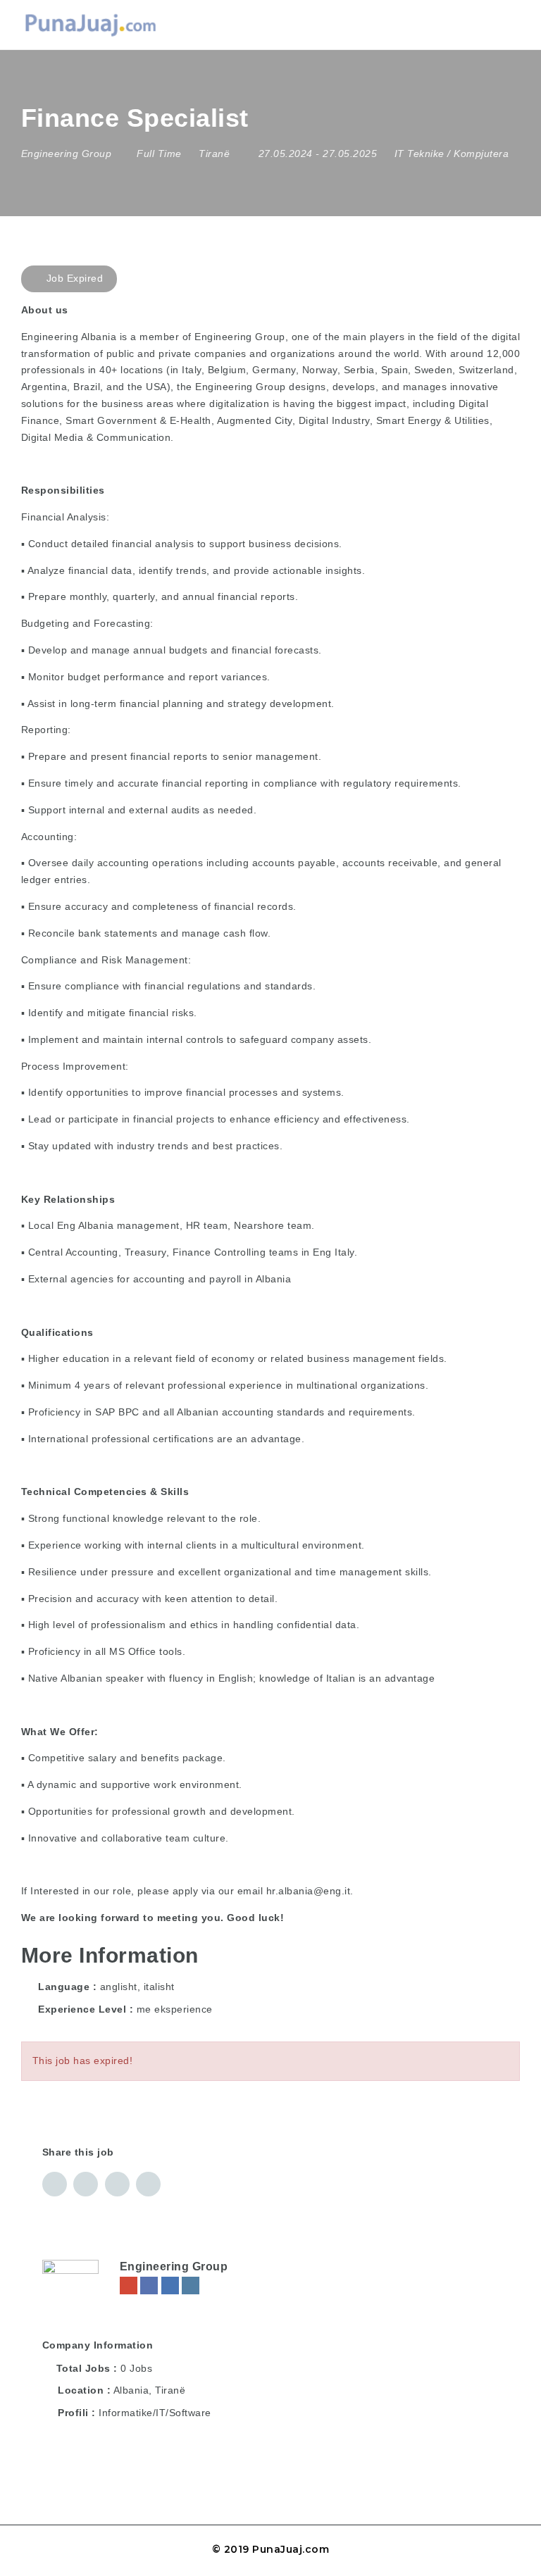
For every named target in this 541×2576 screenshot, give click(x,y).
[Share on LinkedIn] (86, 2184)
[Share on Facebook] (55, 2184)
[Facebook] (149, 2286)
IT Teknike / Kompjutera (452, 154)
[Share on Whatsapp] (148, 2184)
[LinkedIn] (170, 2286)
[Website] (129, 2286)
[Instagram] (191, 2286)
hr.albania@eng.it (309, 1891)
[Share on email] (117, 2184)
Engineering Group (174, 2266)
